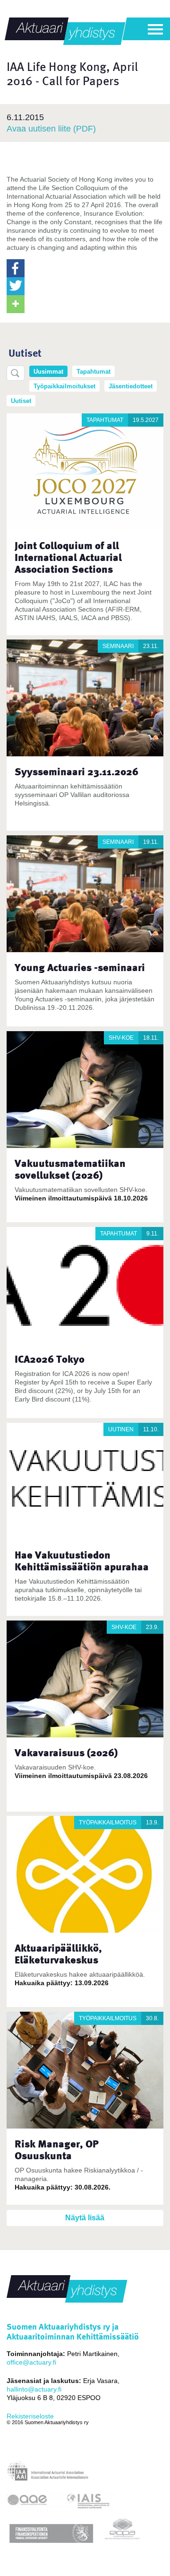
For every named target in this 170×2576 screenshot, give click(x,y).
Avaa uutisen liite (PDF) (51, 129)
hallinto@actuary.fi (34, 2389)
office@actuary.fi (31, 2362)
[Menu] (155, 29)
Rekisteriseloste (30, 2416)
